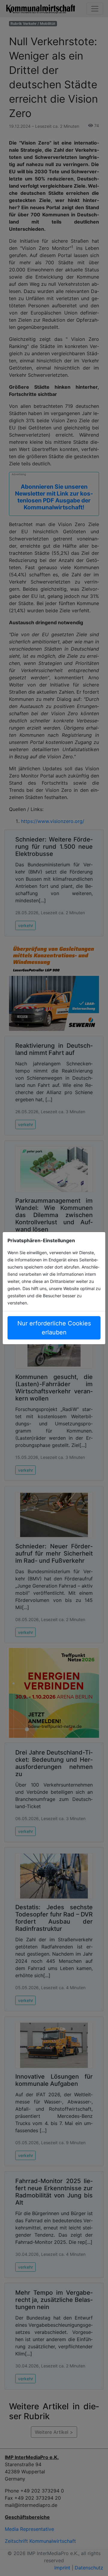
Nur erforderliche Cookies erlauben (54, 1328)
